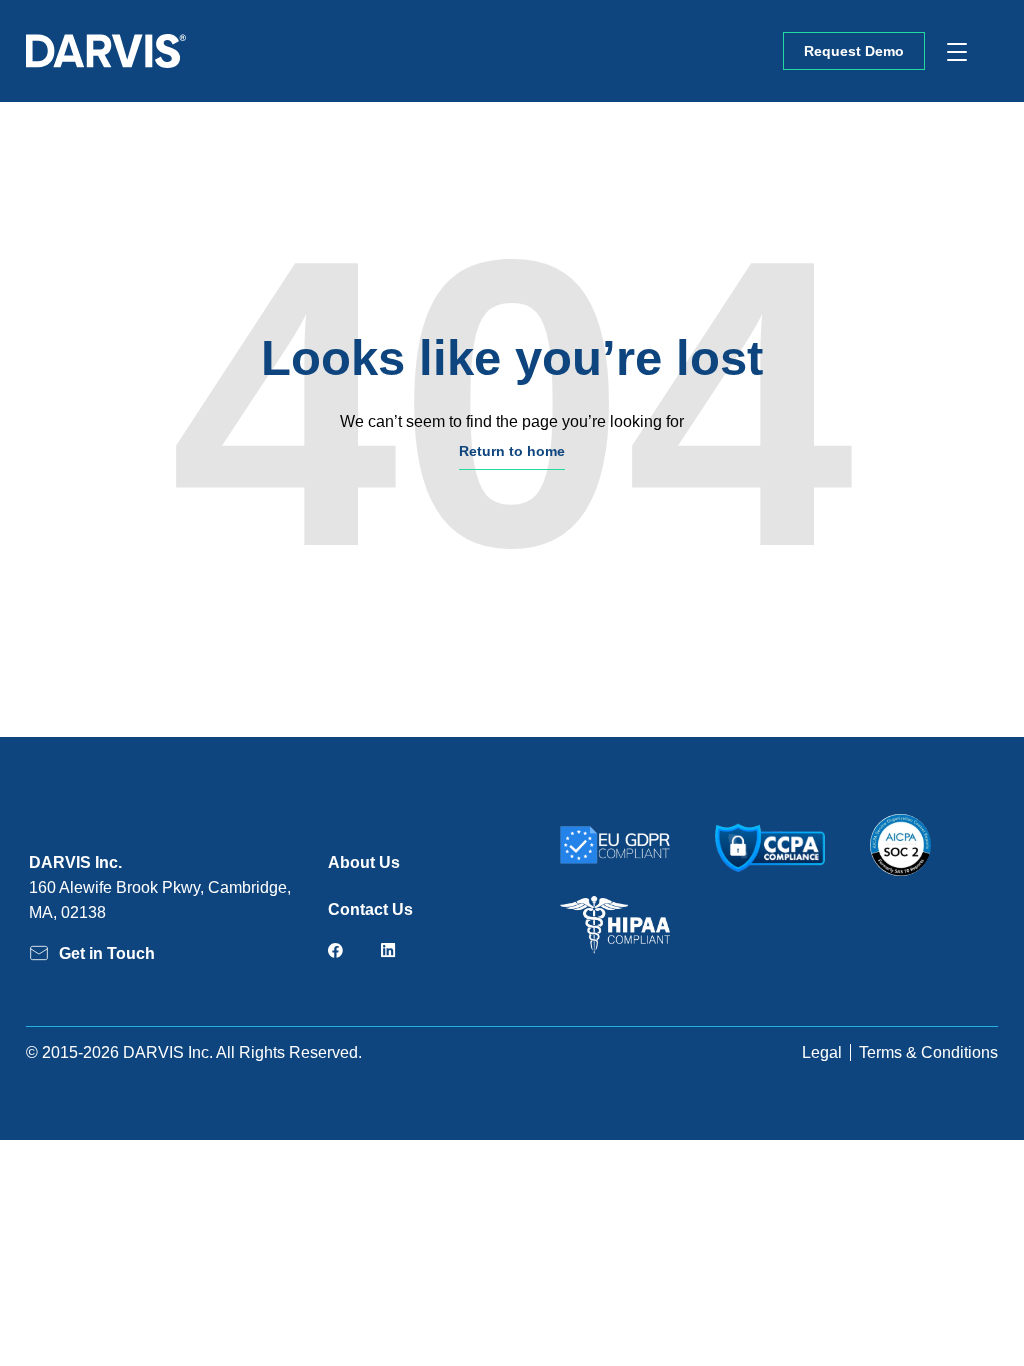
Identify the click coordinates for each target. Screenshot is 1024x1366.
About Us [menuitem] (364, 862)
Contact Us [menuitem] (370, 909)
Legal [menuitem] (822, 1052)
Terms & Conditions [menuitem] (928, 1052)
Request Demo (854, 51)
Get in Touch (107, 953)
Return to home (512, 451)
